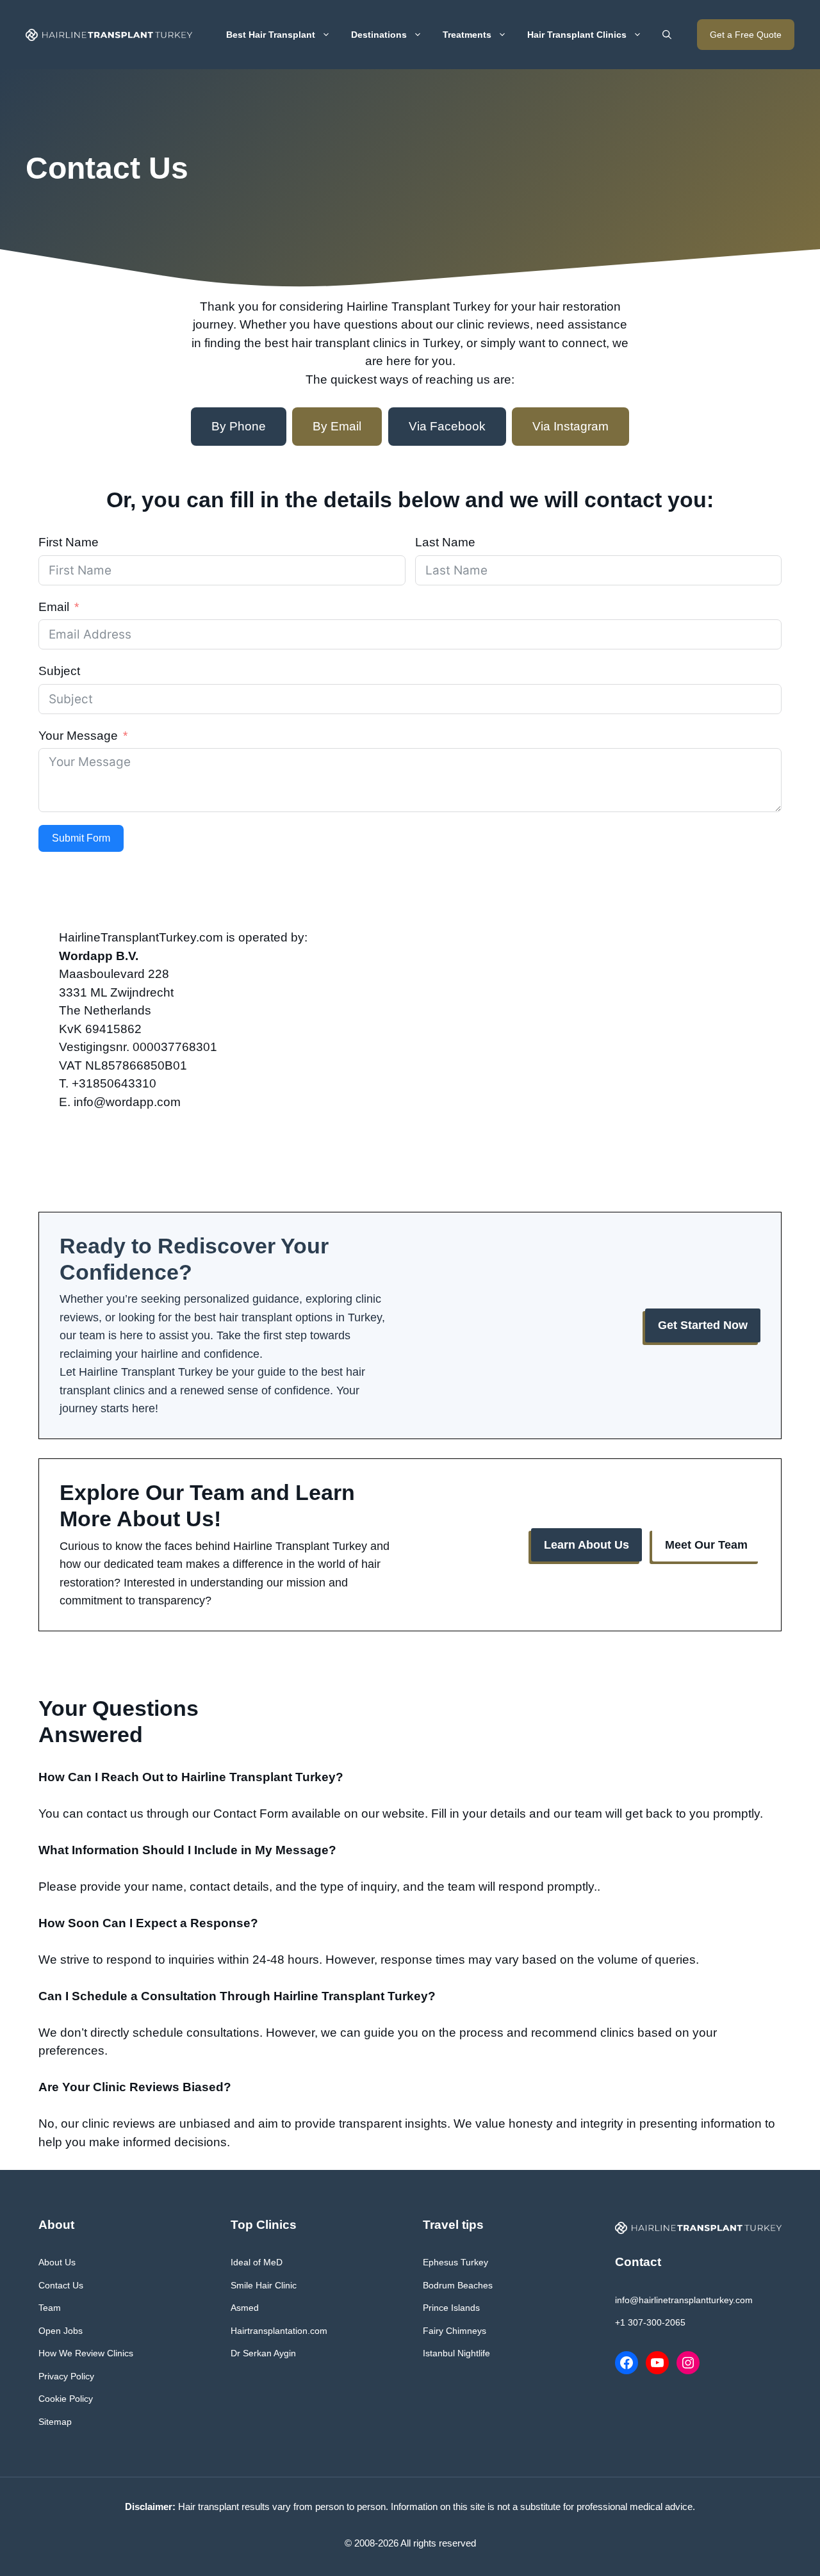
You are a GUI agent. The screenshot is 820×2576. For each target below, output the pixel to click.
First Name (69, 542)
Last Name (445, 542)
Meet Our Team (706, 1545)
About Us (57, 2262)
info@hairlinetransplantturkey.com (684, 2300)
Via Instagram (570, 426)
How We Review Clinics (86, 2353)
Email (54, 607)
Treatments (467, 35)
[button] (667, 35)
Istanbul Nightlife (456, 2353)
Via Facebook (447, 426)
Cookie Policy (66, 2399)
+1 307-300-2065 (650, 2322)
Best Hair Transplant (271, 35)
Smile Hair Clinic (264, 2285)
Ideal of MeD (257, 2262)
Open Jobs (61, 2331)
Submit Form (81, 838)
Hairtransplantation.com (279, 2331)
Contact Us (61, 2285)
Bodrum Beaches (458, 2285)
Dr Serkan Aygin (263, 2353)
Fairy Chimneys (455, 2331)
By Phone (239, 426)
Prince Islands (451, 2308)
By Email (337, 426)
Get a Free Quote (746, 35)
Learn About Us (586, 1545)
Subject (59, 671)
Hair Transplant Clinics (577, 35)
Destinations (379, 35)
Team (50, 2308)
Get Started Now (703, 1325)
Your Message (78, 736)
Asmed (245, 2308)
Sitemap (55, 2422)
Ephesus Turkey (455, 2262)
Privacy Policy (66, 2376)
